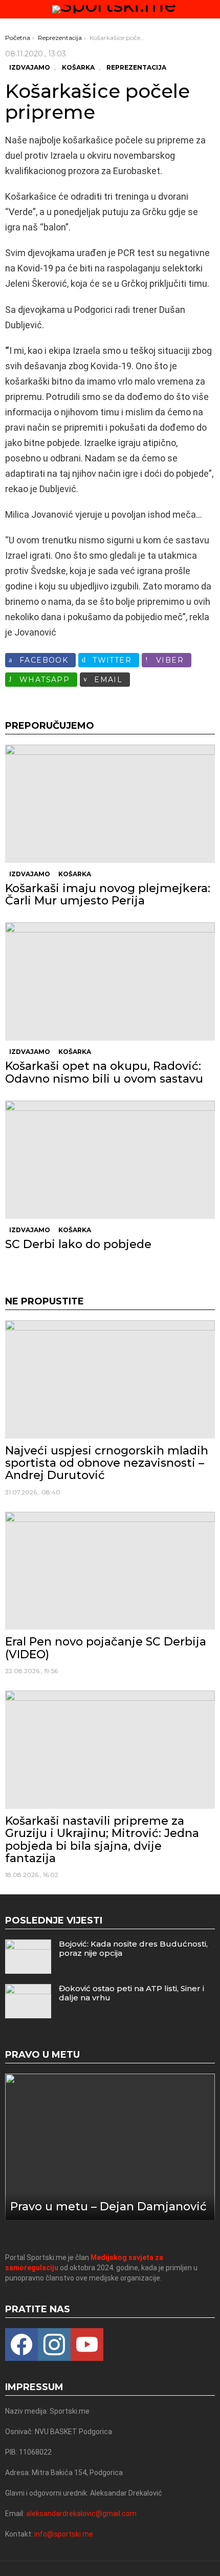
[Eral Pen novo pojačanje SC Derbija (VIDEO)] (110, 1571)
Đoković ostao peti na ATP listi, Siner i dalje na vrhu (131, 1993)
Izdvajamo (30, 874)
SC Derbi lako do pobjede (78, 1244)
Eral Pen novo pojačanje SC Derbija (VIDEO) (106, 1648)
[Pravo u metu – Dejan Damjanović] (110, 2147)
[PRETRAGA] (211, 9)
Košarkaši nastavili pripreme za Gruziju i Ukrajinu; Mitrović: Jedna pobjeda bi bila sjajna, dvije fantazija (102, 1840)
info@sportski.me (64, 2534)
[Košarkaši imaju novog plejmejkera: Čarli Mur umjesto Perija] (110, 804)
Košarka (75, 874)
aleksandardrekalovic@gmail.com (81, 2514)
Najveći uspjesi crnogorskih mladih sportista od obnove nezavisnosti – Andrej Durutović (107, 1463)
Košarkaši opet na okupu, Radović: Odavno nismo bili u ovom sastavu (104, 1072)
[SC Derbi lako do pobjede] (110, 1160)
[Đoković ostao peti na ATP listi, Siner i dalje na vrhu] (28, 2001)
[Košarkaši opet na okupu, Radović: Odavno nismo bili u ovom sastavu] (110, 981)
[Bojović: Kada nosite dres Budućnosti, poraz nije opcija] (28, 1957)
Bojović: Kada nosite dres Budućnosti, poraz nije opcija (133, 1948)
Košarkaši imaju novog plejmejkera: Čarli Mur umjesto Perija (108, 894)
